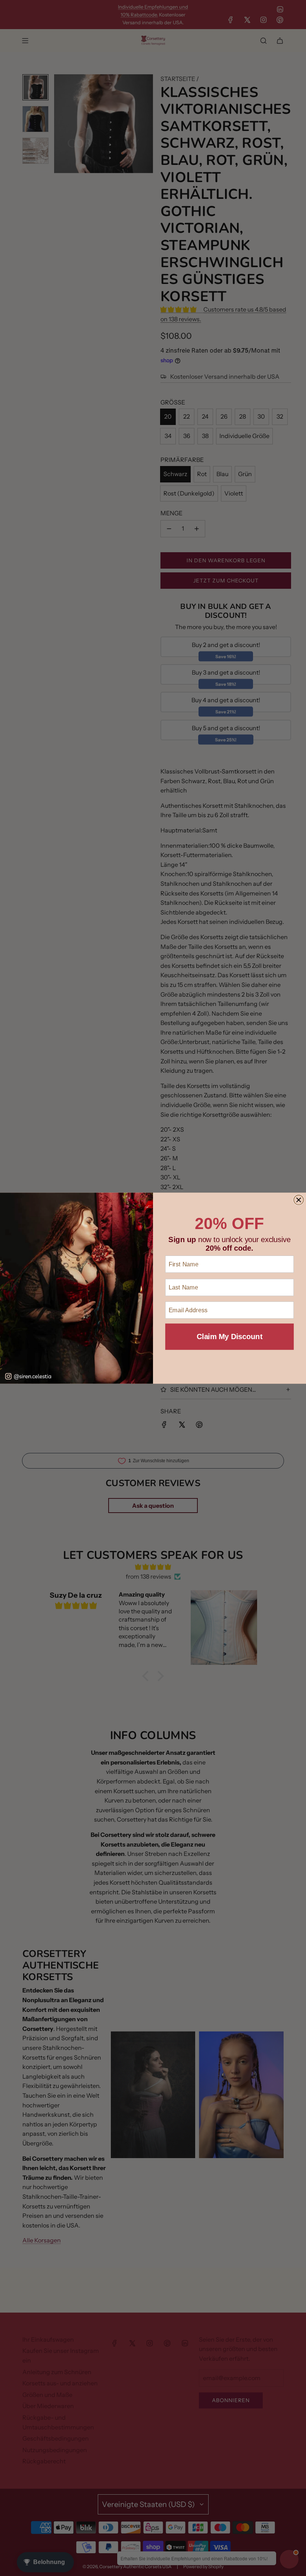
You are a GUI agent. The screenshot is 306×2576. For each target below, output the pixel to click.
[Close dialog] (299, 1200)
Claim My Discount (229, 1337)
